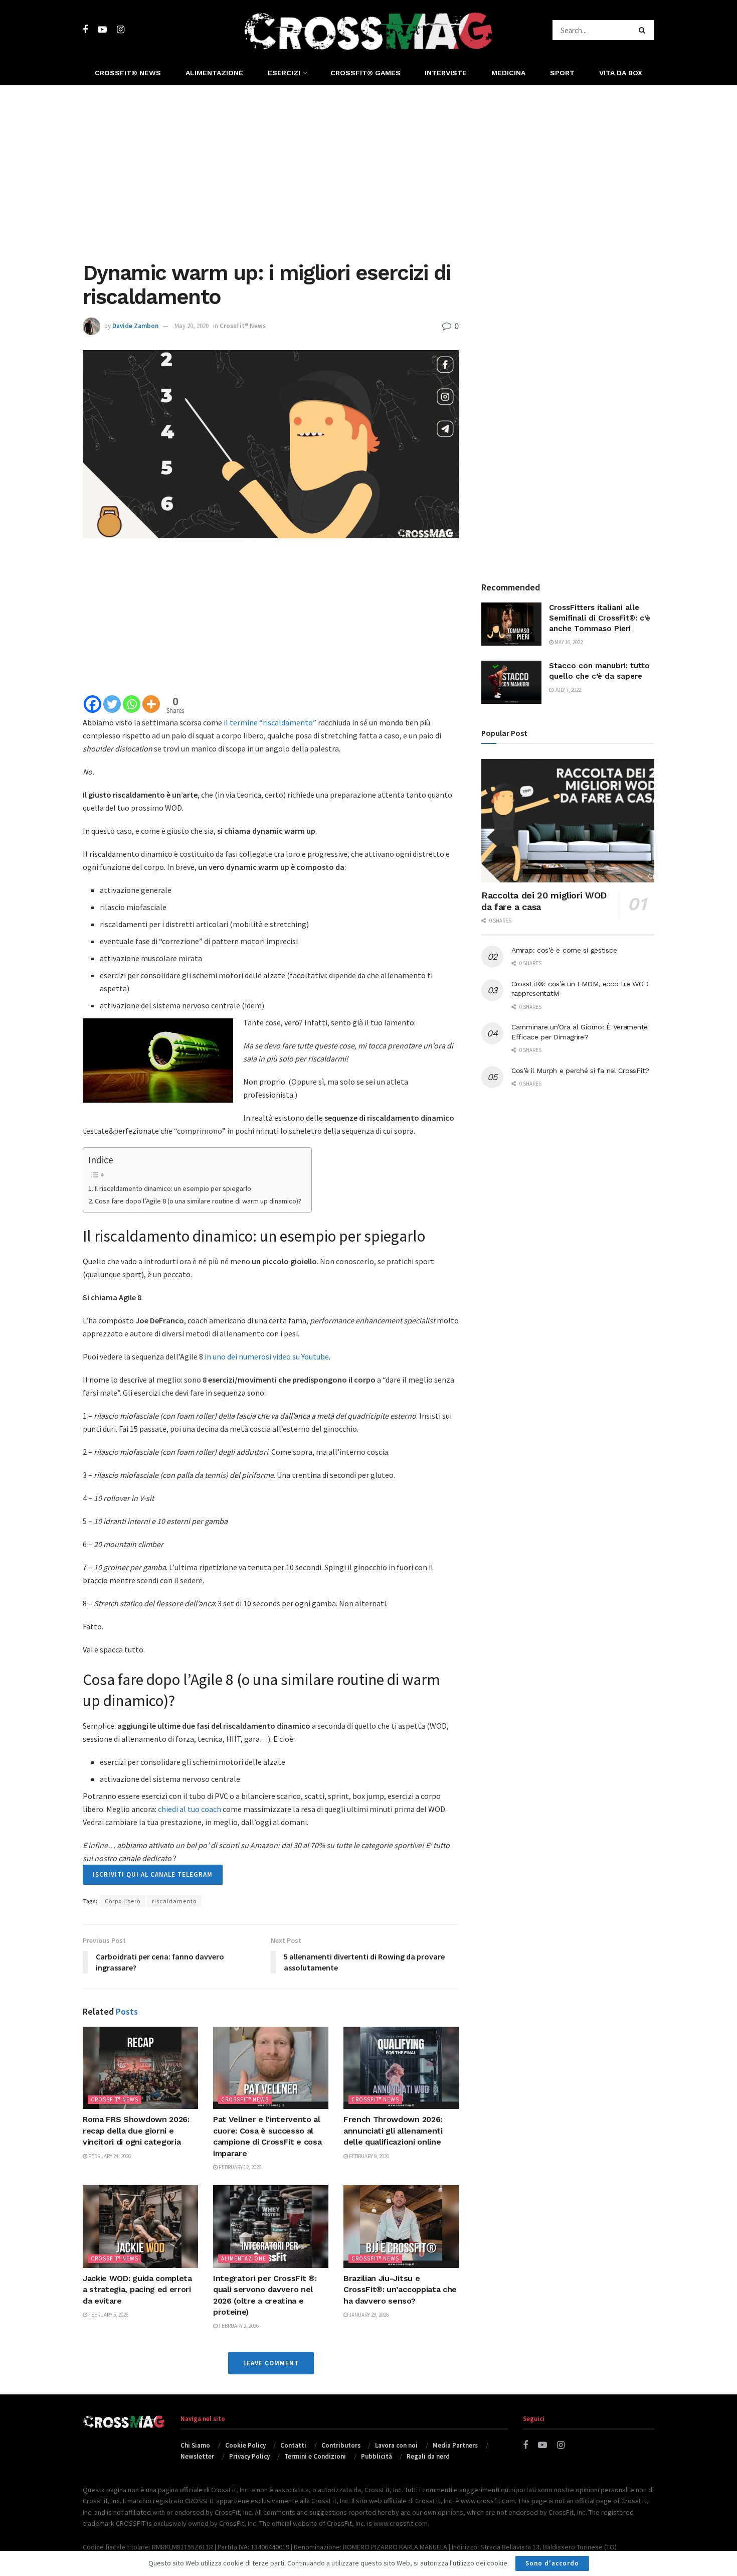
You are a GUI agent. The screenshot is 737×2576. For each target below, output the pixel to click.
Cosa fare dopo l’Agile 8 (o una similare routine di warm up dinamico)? (198, 1201)
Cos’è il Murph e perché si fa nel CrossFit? (580, 1071)
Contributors (341, 2445)
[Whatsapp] (132, 704)
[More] (151, 704)
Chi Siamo (195, 2445)
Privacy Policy (249, 2456)
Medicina (508, 73)
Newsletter (197, 2456)
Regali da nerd (428, 2456)
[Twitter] (112, 704)
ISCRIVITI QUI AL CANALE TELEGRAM (153, 1874)
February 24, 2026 (109, 2156)
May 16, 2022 (568, 642)
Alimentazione (214, 73)
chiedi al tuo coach (190, 1809)
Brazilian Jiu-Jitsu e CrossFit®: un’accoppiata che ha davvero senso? (400, 2290)
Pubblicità (377, 2456)
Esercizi (284, 73)
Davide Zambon (135, 326)
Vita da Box (621, 73)
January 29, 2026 (368, 2315)
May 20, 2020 (192, 326)
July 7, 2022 (567, 690)
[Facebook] (93, 704)
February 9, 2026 (368, 2156)
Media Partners (455, 2445)
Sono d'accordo (552, 2563)
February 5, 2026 (108, 2315)
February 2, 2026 (238, 2326)
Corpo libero (123, 1901)
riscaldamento (174, 1901)
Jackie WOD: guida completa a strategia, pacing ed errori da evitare (137, 2290)
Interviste (446, 73)
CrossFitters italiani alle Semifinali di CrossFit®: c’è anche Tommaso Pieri (600, 618)
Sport (562, 73)
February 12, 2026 (239, 2167)
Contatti (293, 2445)
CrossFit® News (128, 73)
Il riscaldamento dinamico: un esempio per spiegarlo (173, 1188)
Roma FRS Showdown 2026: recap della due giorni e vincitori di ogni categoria (136, 2131)
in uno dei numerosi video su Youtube (267, 1356)
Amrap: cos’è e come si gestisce (564, 950)
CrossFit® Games (365, 73)
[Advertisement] (368, 171)
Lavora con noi (396, 2445)
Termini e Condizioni (315, 2456)
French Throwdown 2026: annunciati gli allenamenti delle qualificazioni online (393, 2131)
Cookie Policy (245, 2445)
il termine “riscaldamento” (270, 722)
